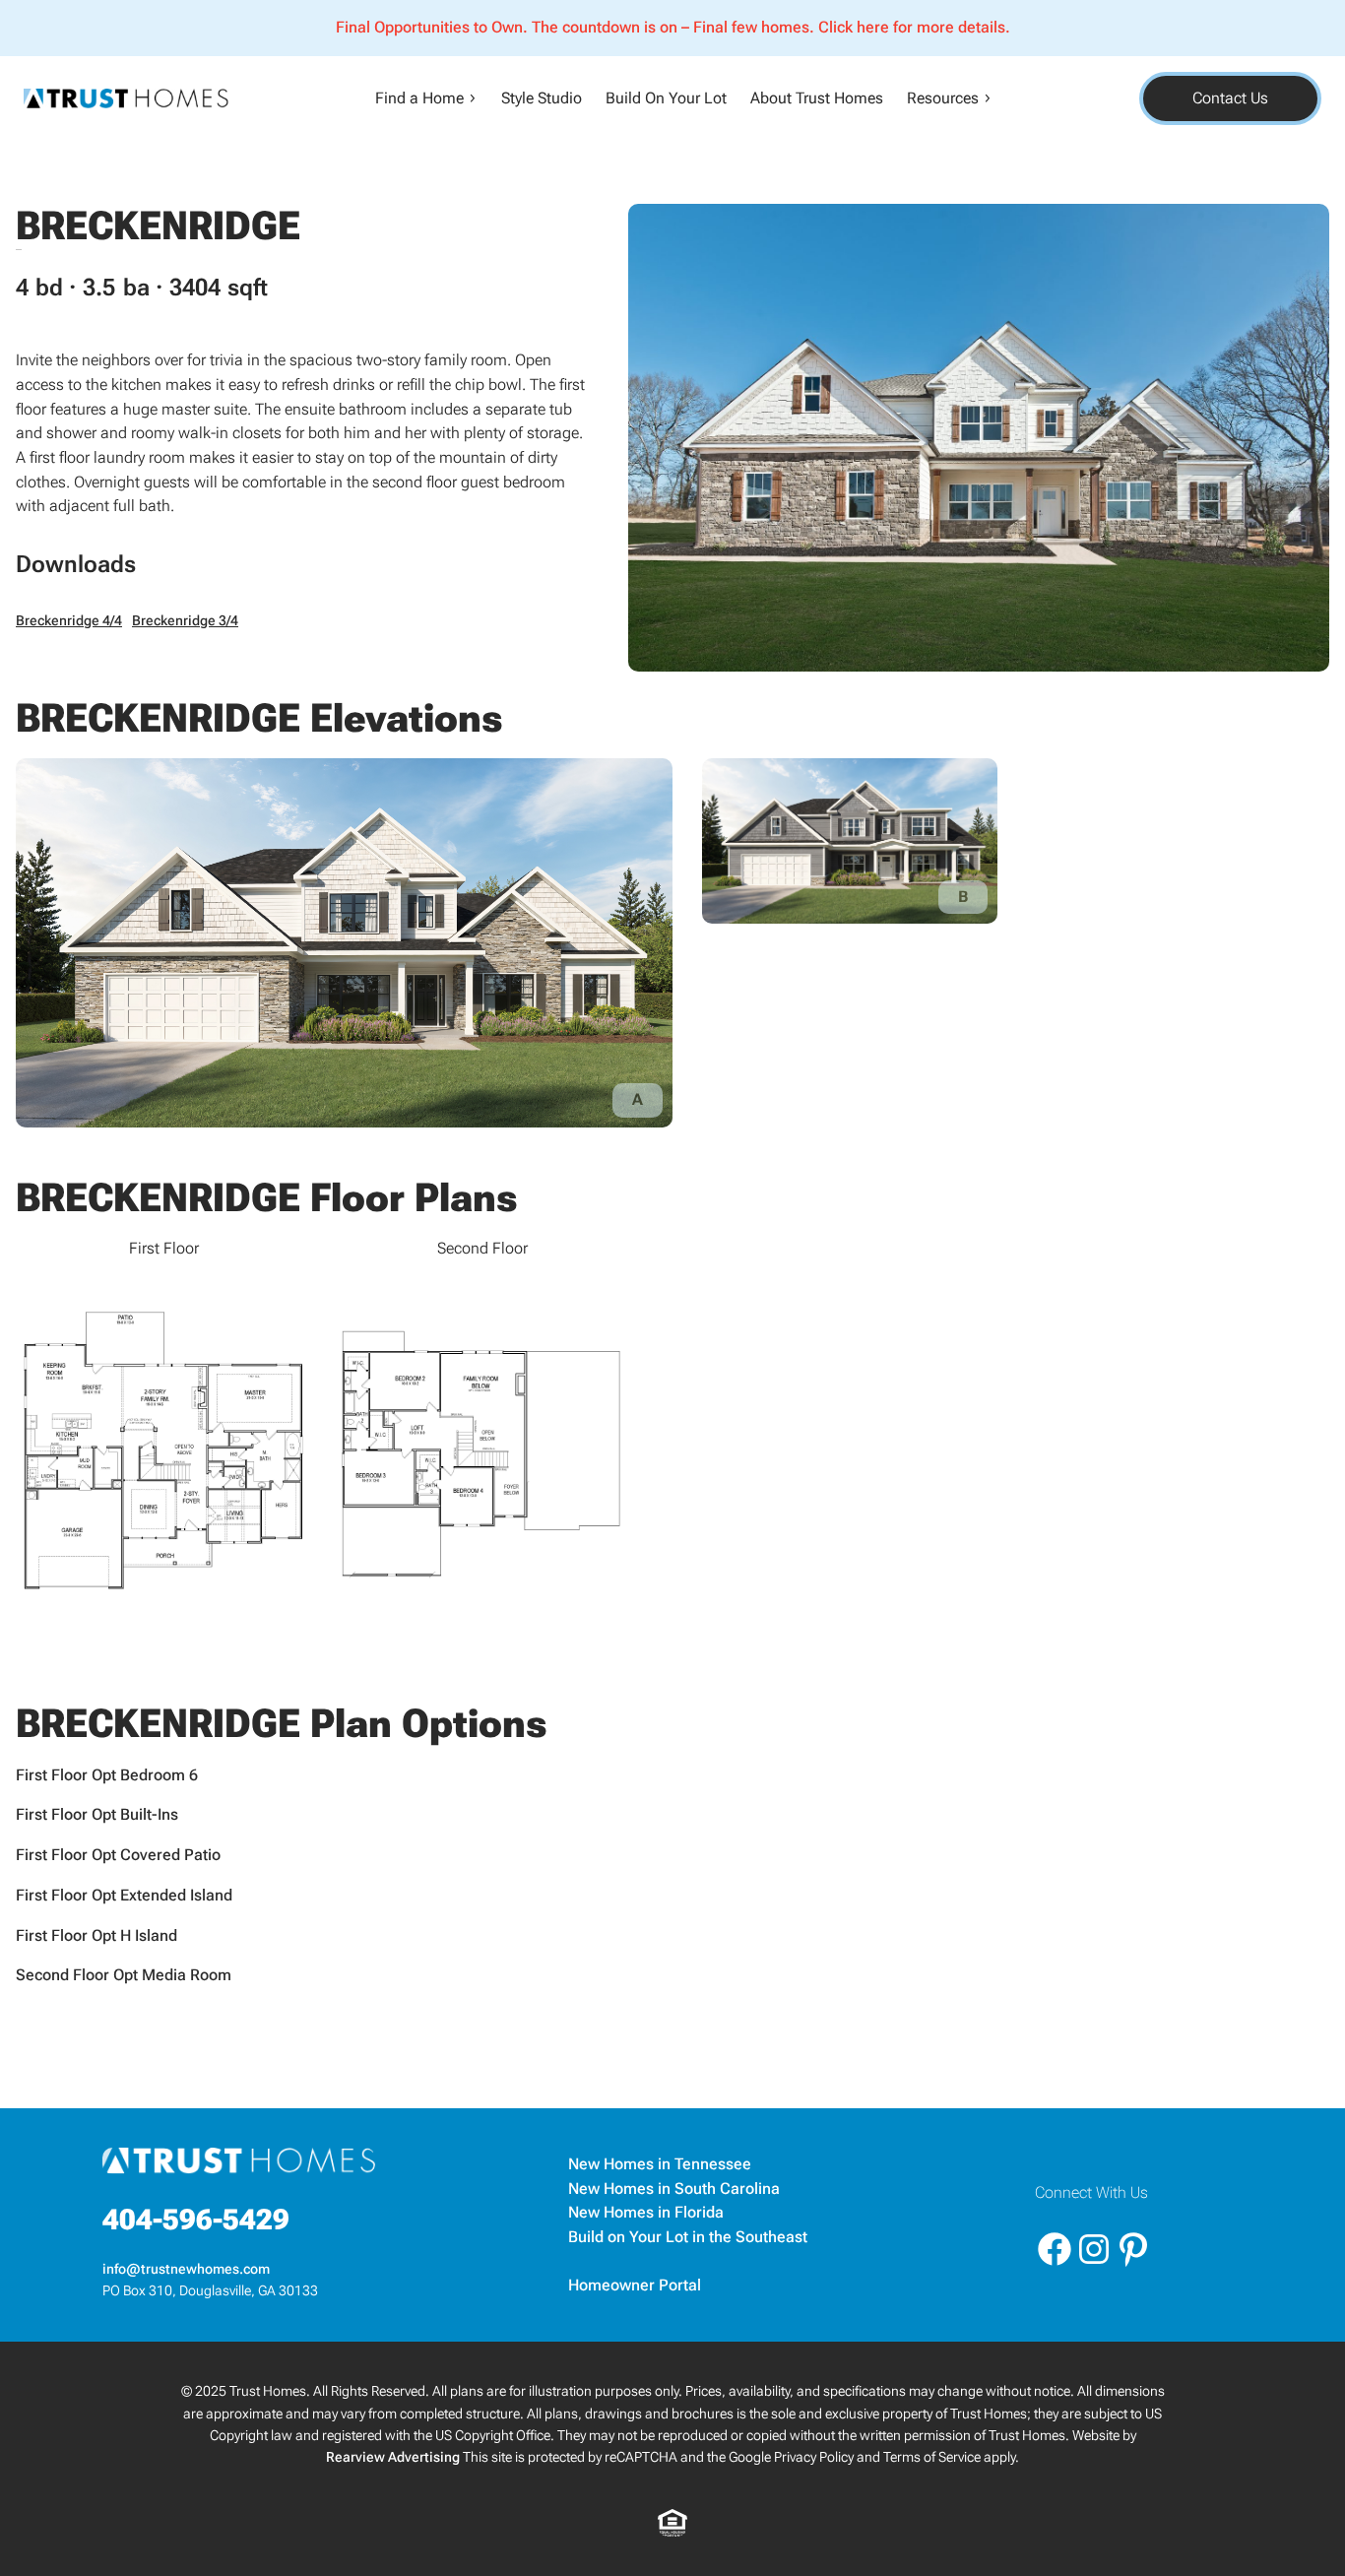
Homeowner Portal (635, 2285)
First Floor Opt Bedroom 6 (107, 1775)
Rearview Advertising (393, 2457)
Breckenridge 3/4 (185, 621)
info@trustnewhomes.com (188, 2269)
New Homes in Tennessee (660, 2164)
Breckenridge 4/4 (69, 621)
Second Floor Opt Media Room (124, 1975)
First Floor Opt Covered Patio (118, 1855)
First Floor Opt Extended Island (124, 1895)
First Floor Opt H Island (96, 1935)
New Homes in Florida (646, 2212)
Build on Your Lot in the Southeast (688, 2237)
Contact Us (1230, 98)
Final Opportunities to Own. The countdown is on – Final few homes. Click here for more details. (673, 27)
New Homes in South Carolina (674, 2189)
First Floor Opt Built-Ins (97, 1814)
